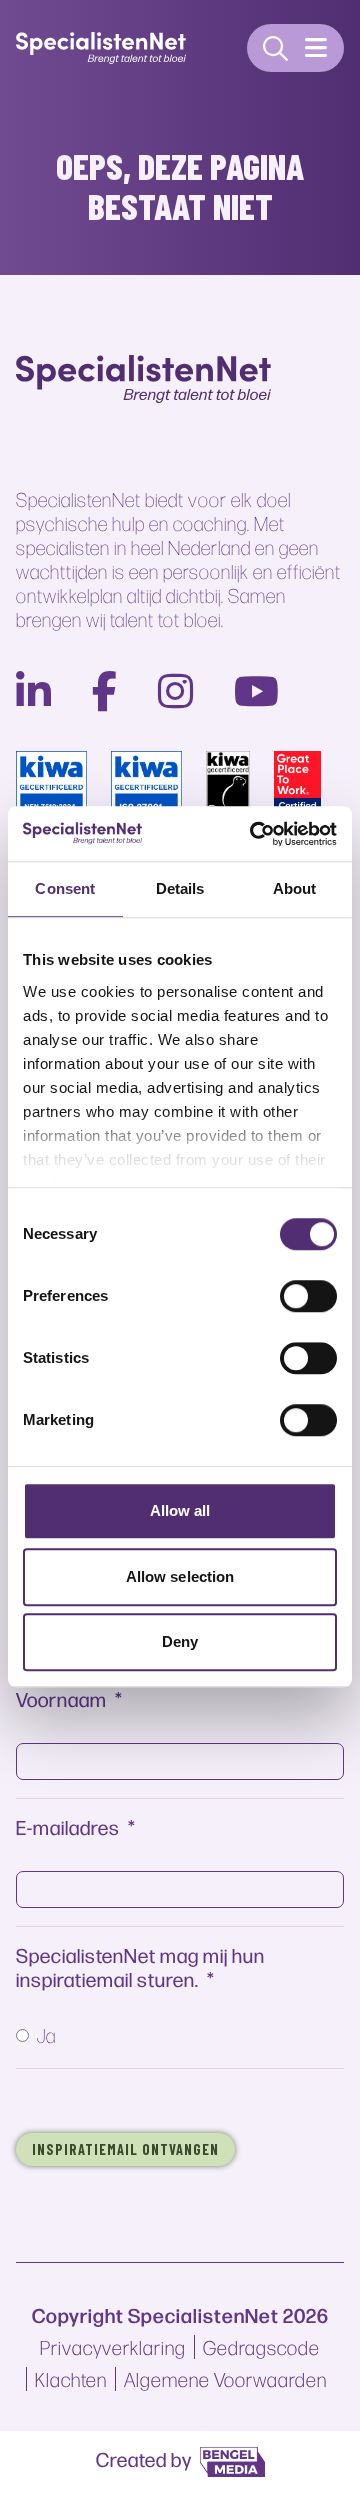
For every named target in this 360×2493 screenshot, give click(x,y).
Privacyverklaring (113, 2347)
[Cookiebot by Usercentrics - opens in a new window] (254, 834)
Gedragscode (261, 2347)
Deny (180, 1641)
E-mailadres (68, 1826)
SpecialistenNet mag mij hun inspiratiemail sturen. (140, 1966)
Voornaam (61, 1698)
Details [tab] (180, 888)
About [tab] (295, 888)
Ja (46, 2035)
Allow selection (180, 1576)
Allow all (180, 1510)
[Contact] (276, 48)
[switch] (308, 1296)
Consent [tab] (65, 888)
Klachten (71, 2379)
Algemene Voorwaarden (225, 2379)
